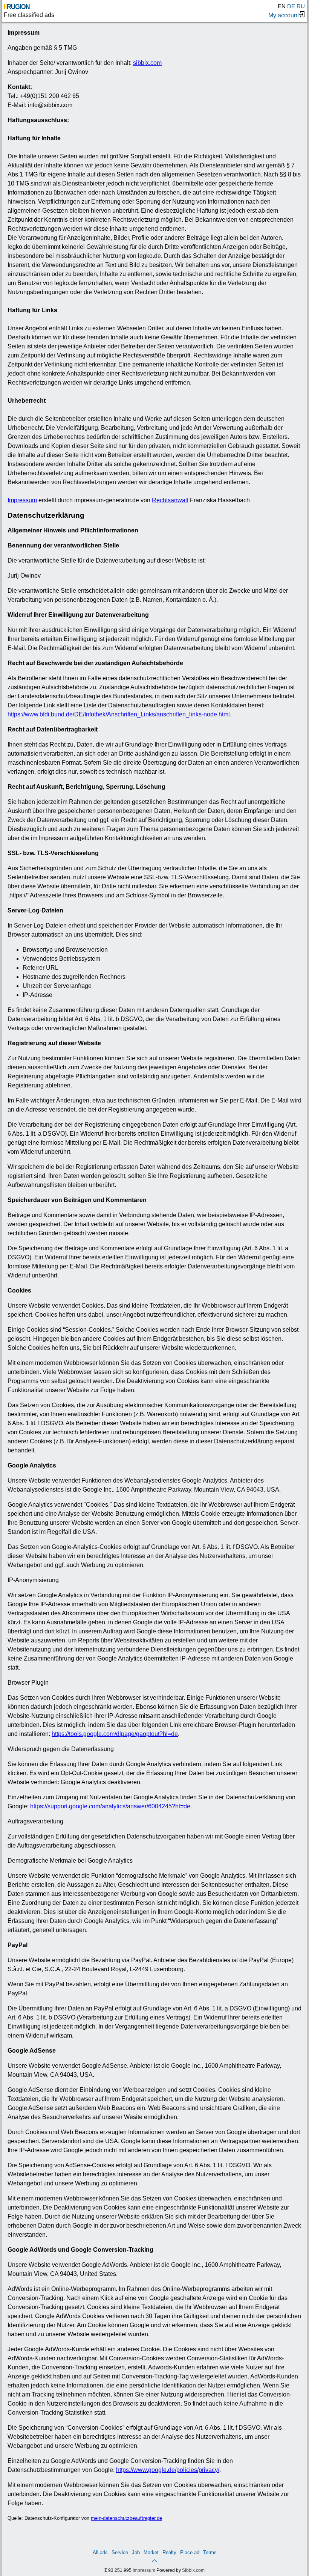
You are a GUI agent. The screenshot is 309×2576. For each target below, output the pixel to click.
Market (151, 2552)
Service (120, 2552)
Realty (169, 2552)
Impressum (22, 500)
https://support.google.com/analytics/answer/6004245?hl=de (110, 1806)
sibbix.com (147, 63)
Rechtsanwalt (170, 500)
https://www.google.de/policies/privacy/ (168, 2470)
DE (291, 6)
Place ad (190, 2552)
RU (301, 6)
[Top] (154, 2560)
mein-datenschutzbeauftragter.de (126, 2518)
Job (136, 2552)
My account (284, 15)
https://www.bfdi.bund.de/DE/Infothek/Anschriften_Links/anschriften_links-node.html (119, 714)
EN (282, 6)
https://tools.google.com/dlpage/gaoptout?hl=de (115, 1734)
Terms (210, 2552)
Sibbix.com (193, 2570)
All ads (100, 2552)
